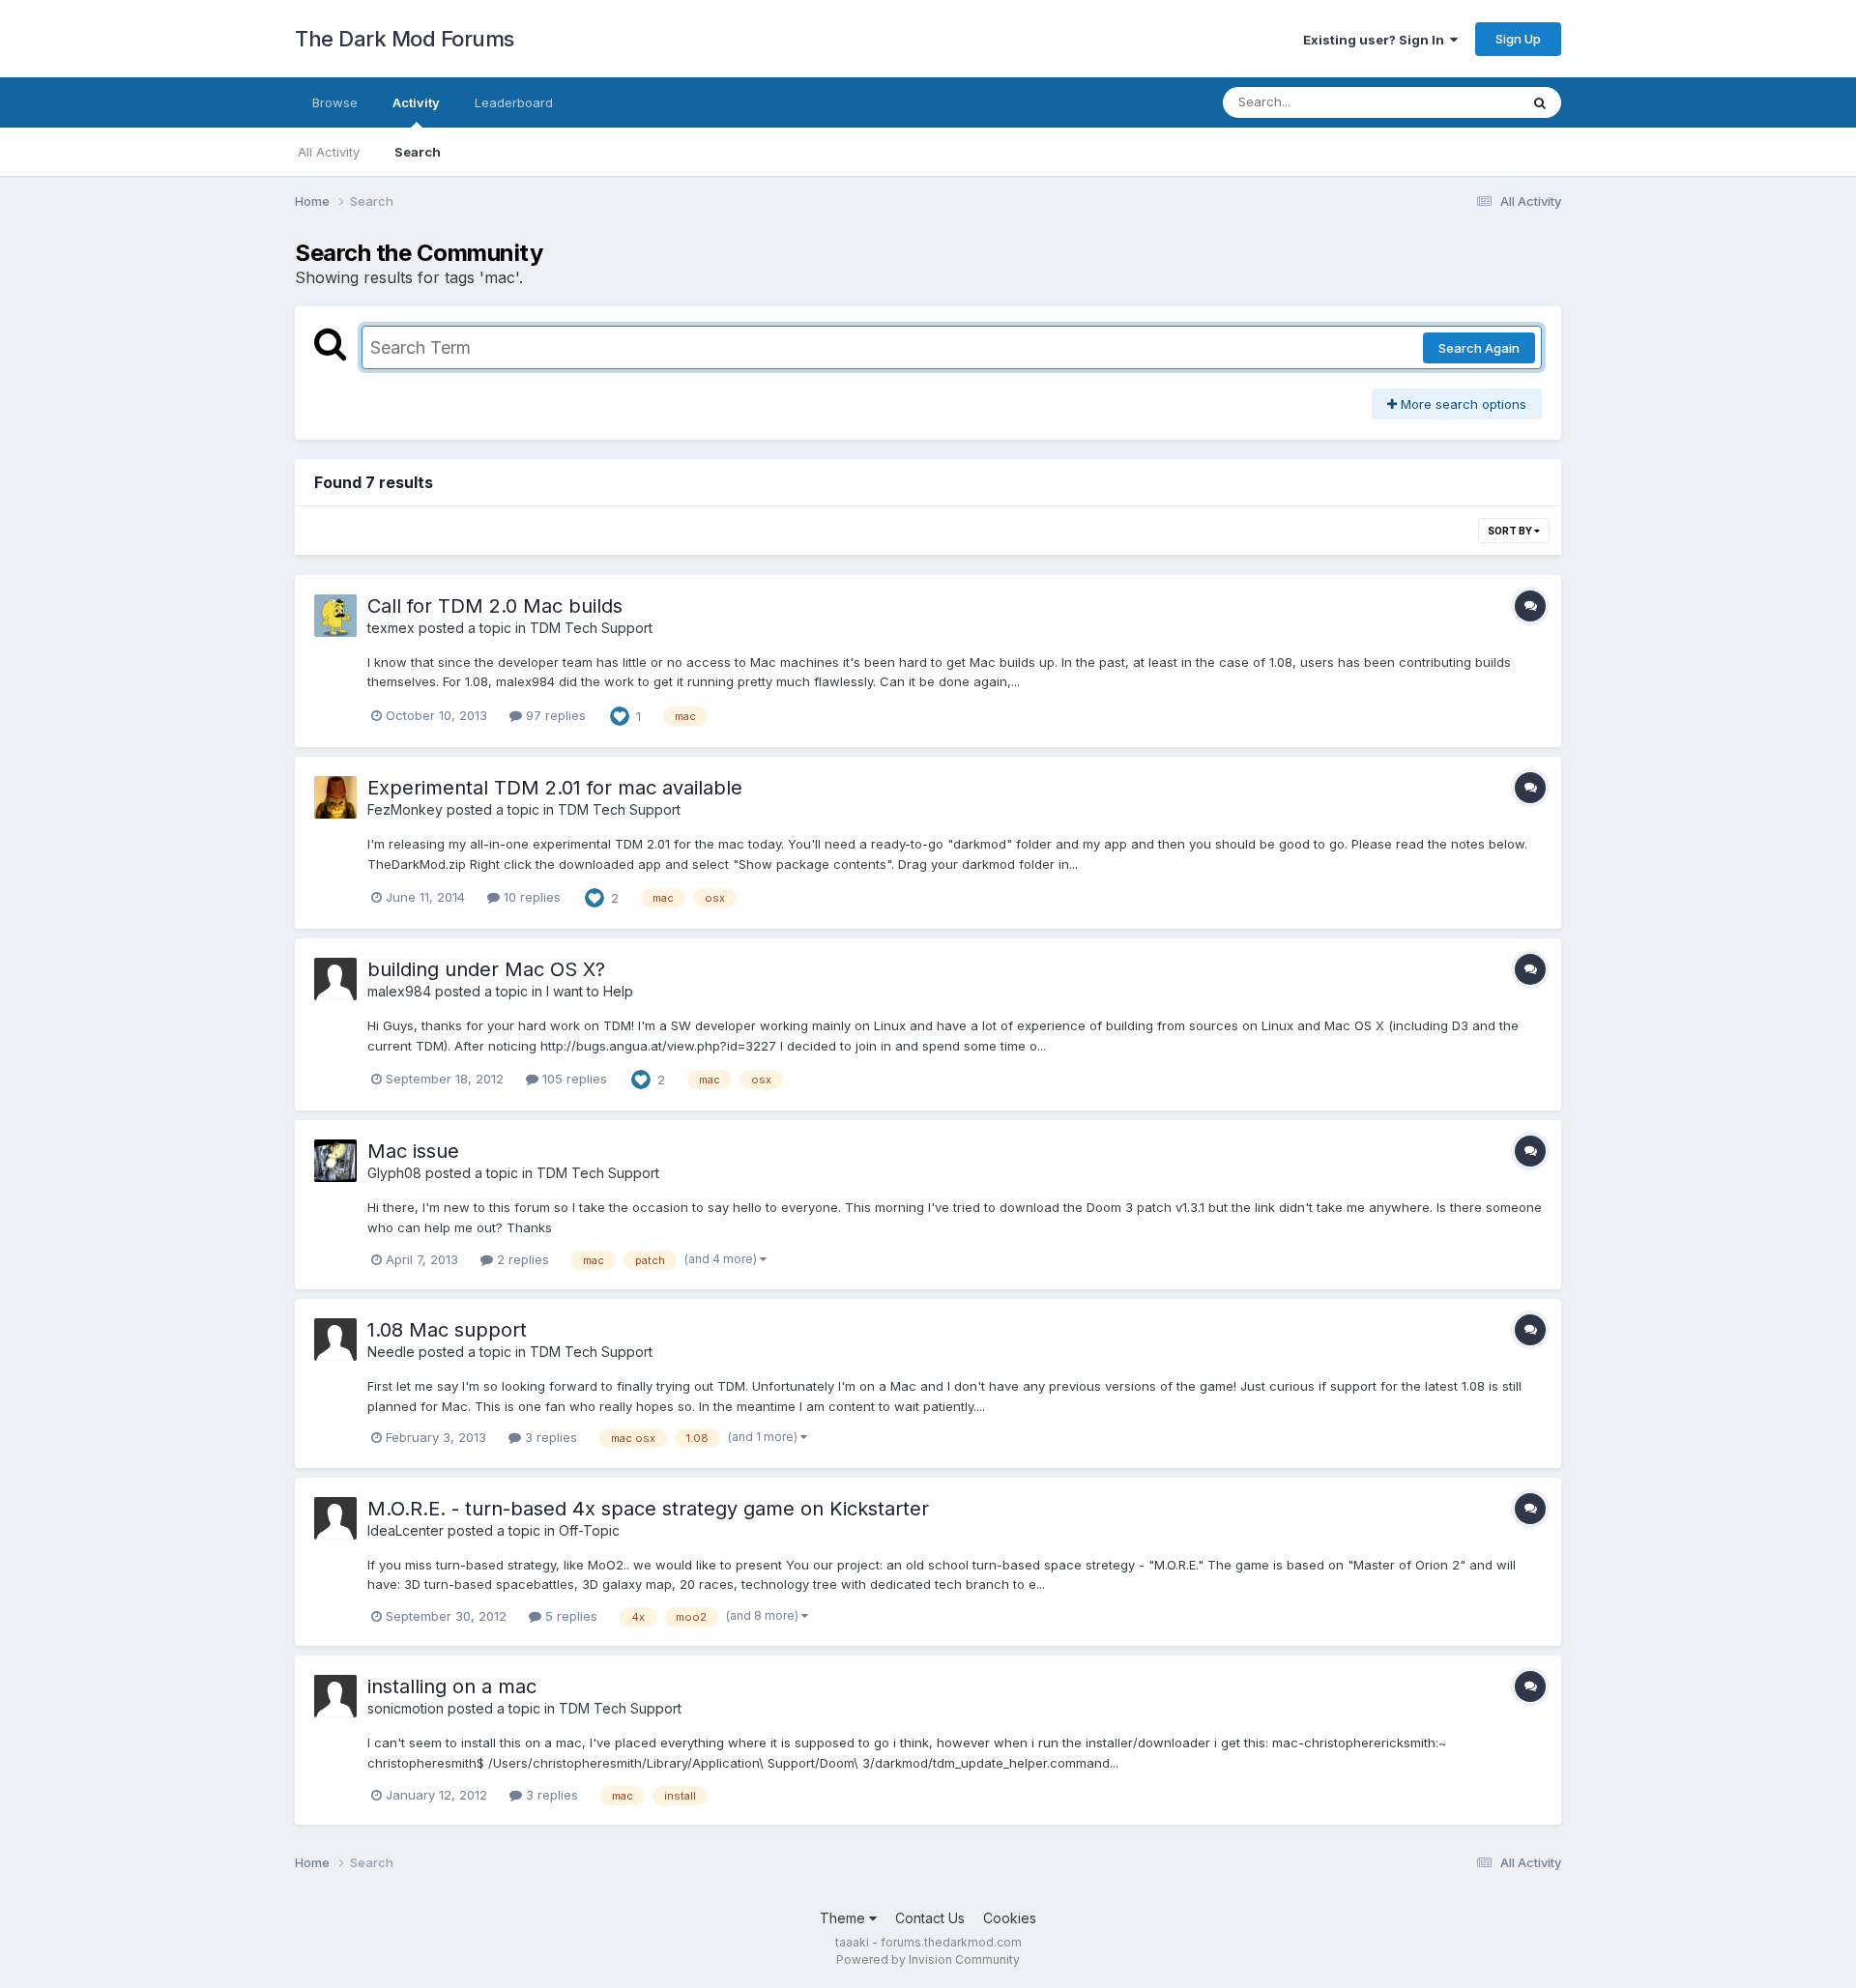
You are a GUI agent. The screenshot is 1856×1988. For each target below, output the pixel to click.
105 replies (573, 1079)
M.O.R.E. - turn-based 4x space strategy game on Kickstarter (648, 1509)
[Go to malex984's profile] (335, 979)
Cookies (1010, 1918)
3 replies (549, 1437)
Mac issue (413, 1151)
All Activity (329, 152)
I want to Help (590, 991)
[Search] (1540, 102)
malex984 (399, 991)
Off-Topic (589, 1530)
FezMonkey (405, 809)
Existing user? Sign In (1377, 40)
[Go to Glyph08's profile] (335, 1161)
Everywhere (1459, 102)
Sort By (1511, 531)
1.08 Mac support (447, 1330)
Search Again (1479, 348)
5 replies (569, 1616)
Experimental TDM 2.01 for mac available (555, 788)
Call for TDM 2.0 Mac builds (495, 606)
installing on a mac (452, 1686)
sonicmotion (406, 1708)
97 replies (554, 715)
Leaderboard (514, 102)
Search (418, 152)
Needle (391, 1352)
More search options (1462, 404)
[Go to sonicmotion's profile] (335, 1696)
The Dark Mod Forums (405, 39)
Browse (335, 102)
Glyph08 (394, 1173)
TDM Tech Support (591, 628)
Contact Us (930, 1918)
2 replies (521, 1259)
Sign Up (1518, 39)
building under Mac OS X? (486, 969)
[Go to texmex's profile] (335, 616)
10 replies (530, 897)
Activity (416, 102)
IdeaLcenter (406, 1530)
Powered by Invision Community (928, 1959)
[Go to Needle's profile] (335, 1340)
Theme (844, 1918)
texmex (391, 628)
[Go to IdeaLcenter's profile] (335, 1518)
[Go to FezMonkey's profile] (335, 797)
